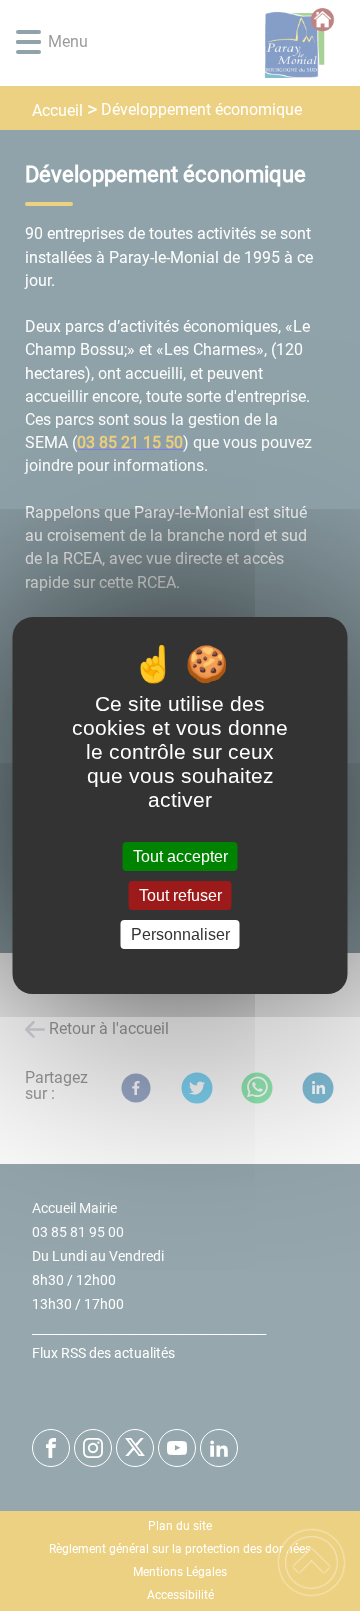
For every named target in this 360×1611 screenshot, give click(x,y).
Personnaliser (180, 934)
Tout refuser (180, 895)
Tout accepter (180, 856)
